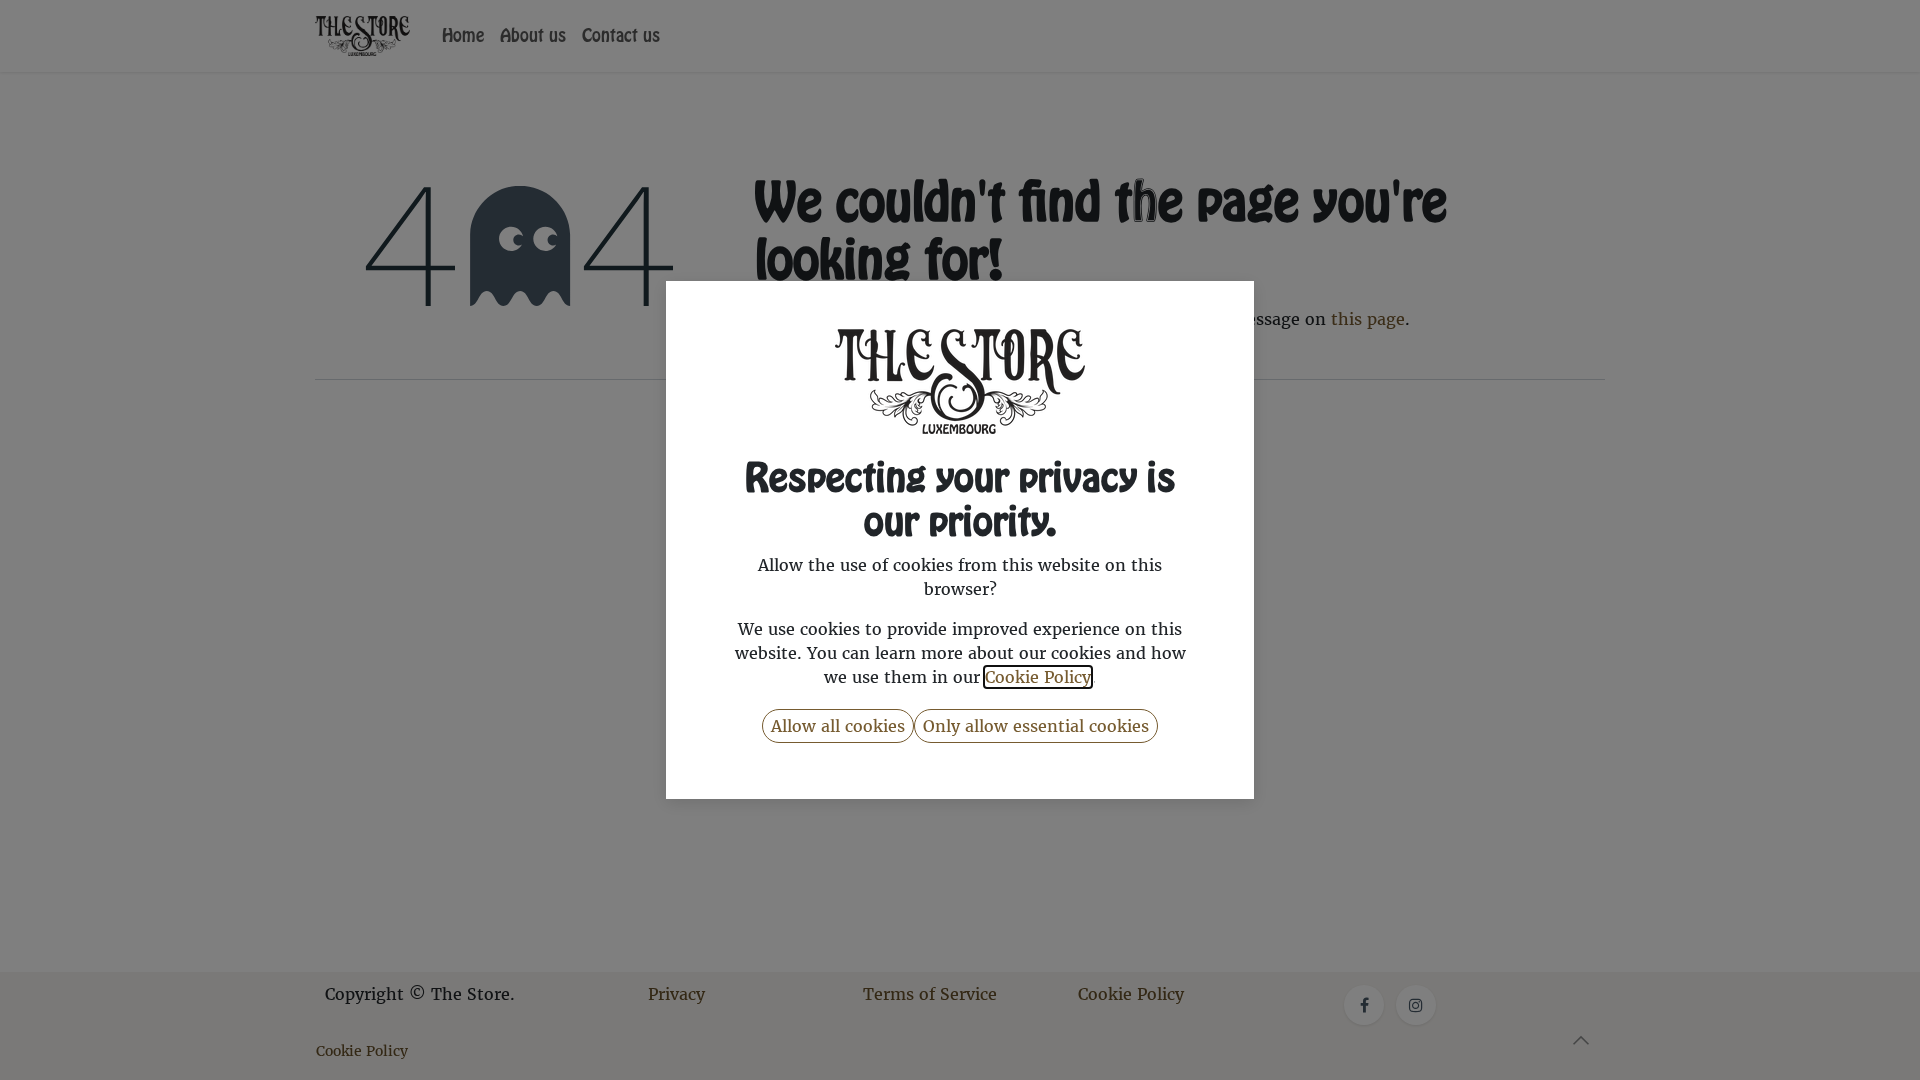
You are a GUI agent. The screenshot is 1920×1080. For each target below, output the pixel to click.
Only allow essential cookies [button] (1036, 726)
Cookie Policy (1038, 677)
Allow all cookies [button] (838, 726)
